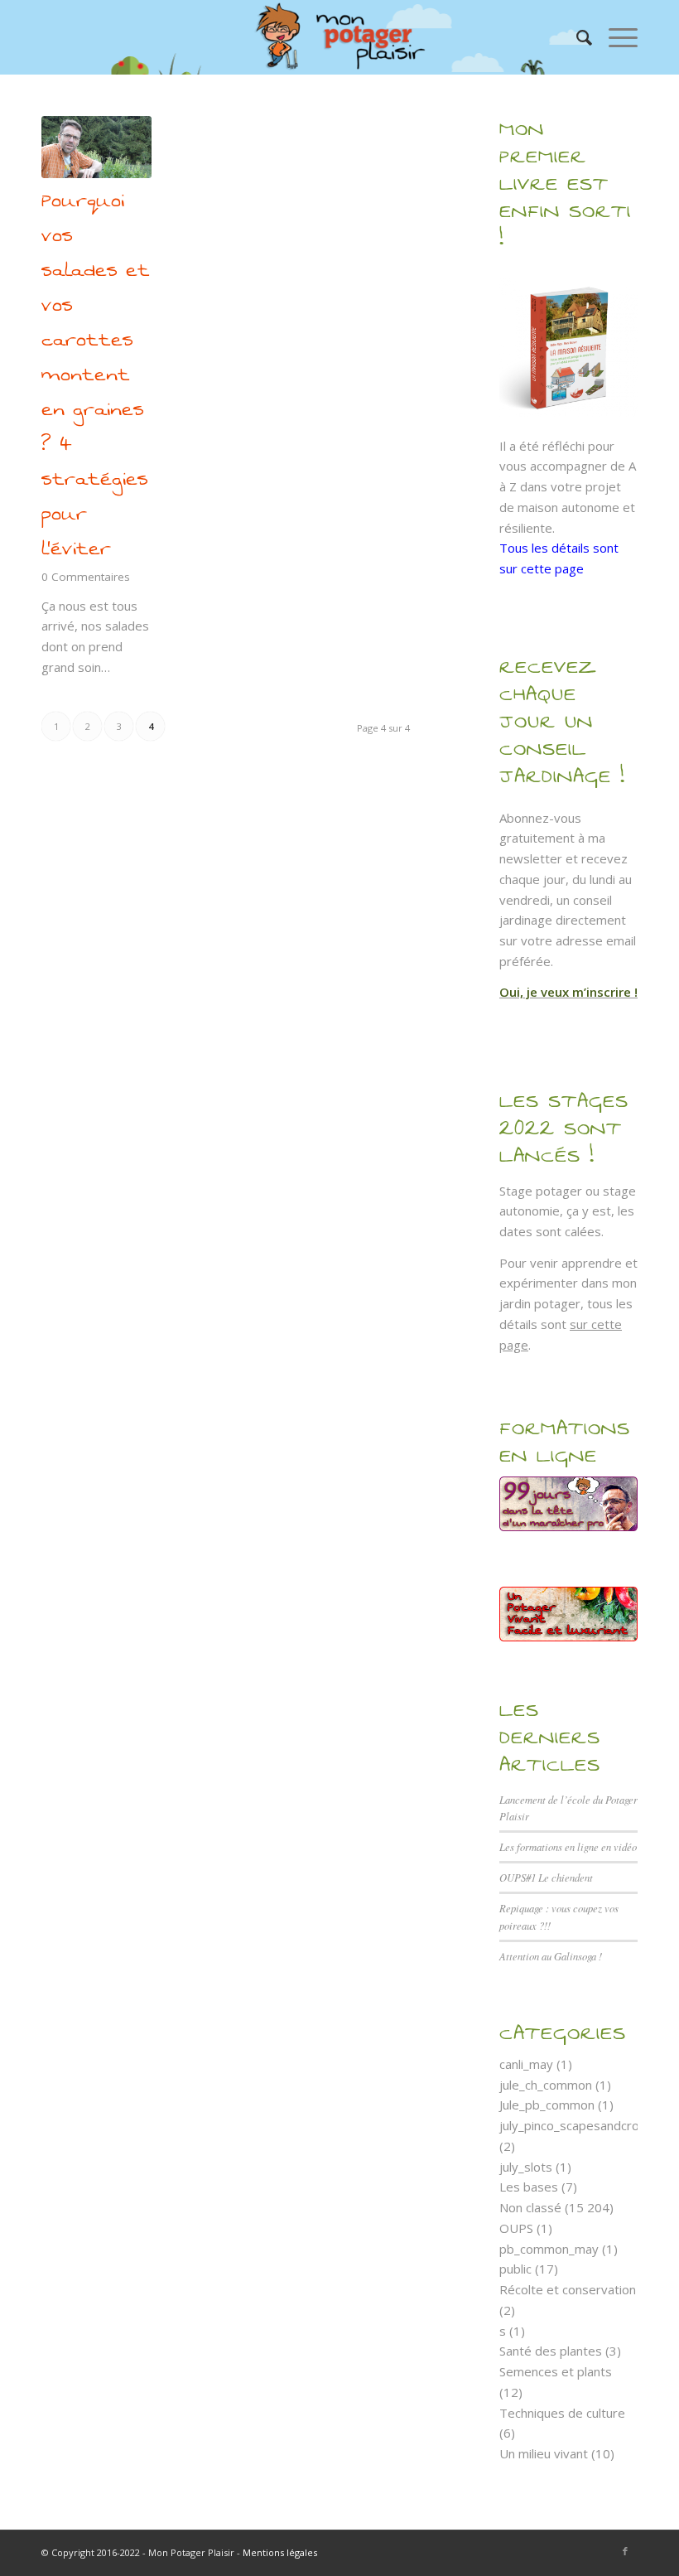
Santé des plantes (551, 2351)
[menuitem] (576, 37)
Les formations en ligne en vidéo (568, 1846)
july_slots (526, 2167)
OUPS (516, 2228)
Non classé (530, 2207)
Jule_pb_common (547, 2105)
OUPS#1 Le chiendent (546, 1877)
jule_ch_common (546, 2085)
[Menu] (615, 37)
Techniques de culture (562, 2413)
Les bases (529, 2187)
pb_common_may (549, 2249)
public (515, 2269)
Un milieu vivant (544, 2453)
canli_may (526, 2064)
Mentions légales (280, 2552)
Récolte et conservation (568, 2289)
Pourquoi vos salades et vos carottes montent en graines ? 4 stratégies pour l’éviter (96, 375)
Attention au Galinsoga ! (551, 1956)
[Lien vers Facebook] (625, 2551)
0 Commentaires (86, 577)
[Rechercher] (576, 37)
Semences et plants (556, 2371)
